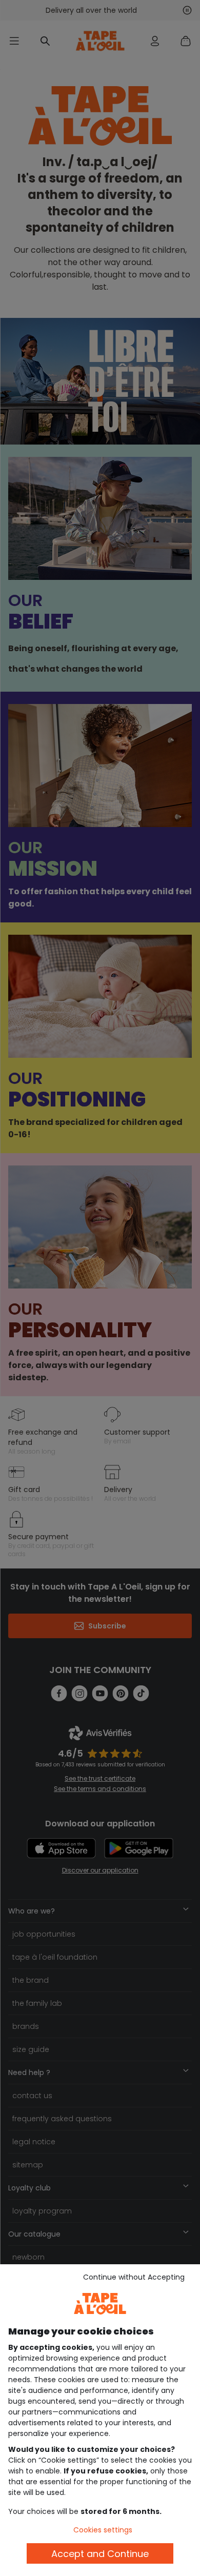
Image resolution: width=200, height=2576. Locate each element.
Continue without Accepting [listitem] (134, 2277)
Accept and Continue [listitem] (100, 2554)
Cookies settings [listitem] (103, 2530)
